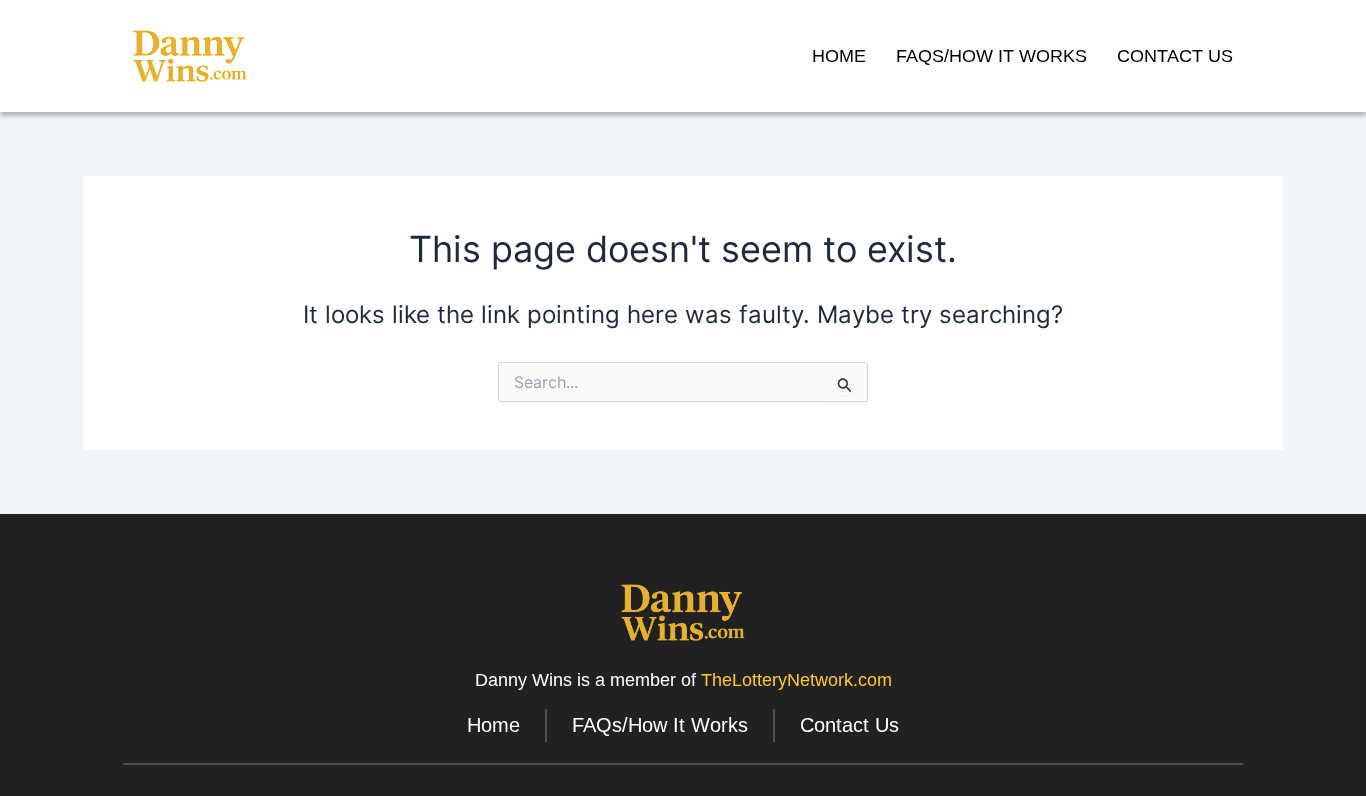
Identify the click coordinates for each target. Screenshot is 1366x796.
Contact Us (1175, 56)
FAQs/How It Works (991, 56)
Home (839, 56)
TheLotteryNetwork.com (796, 680)
